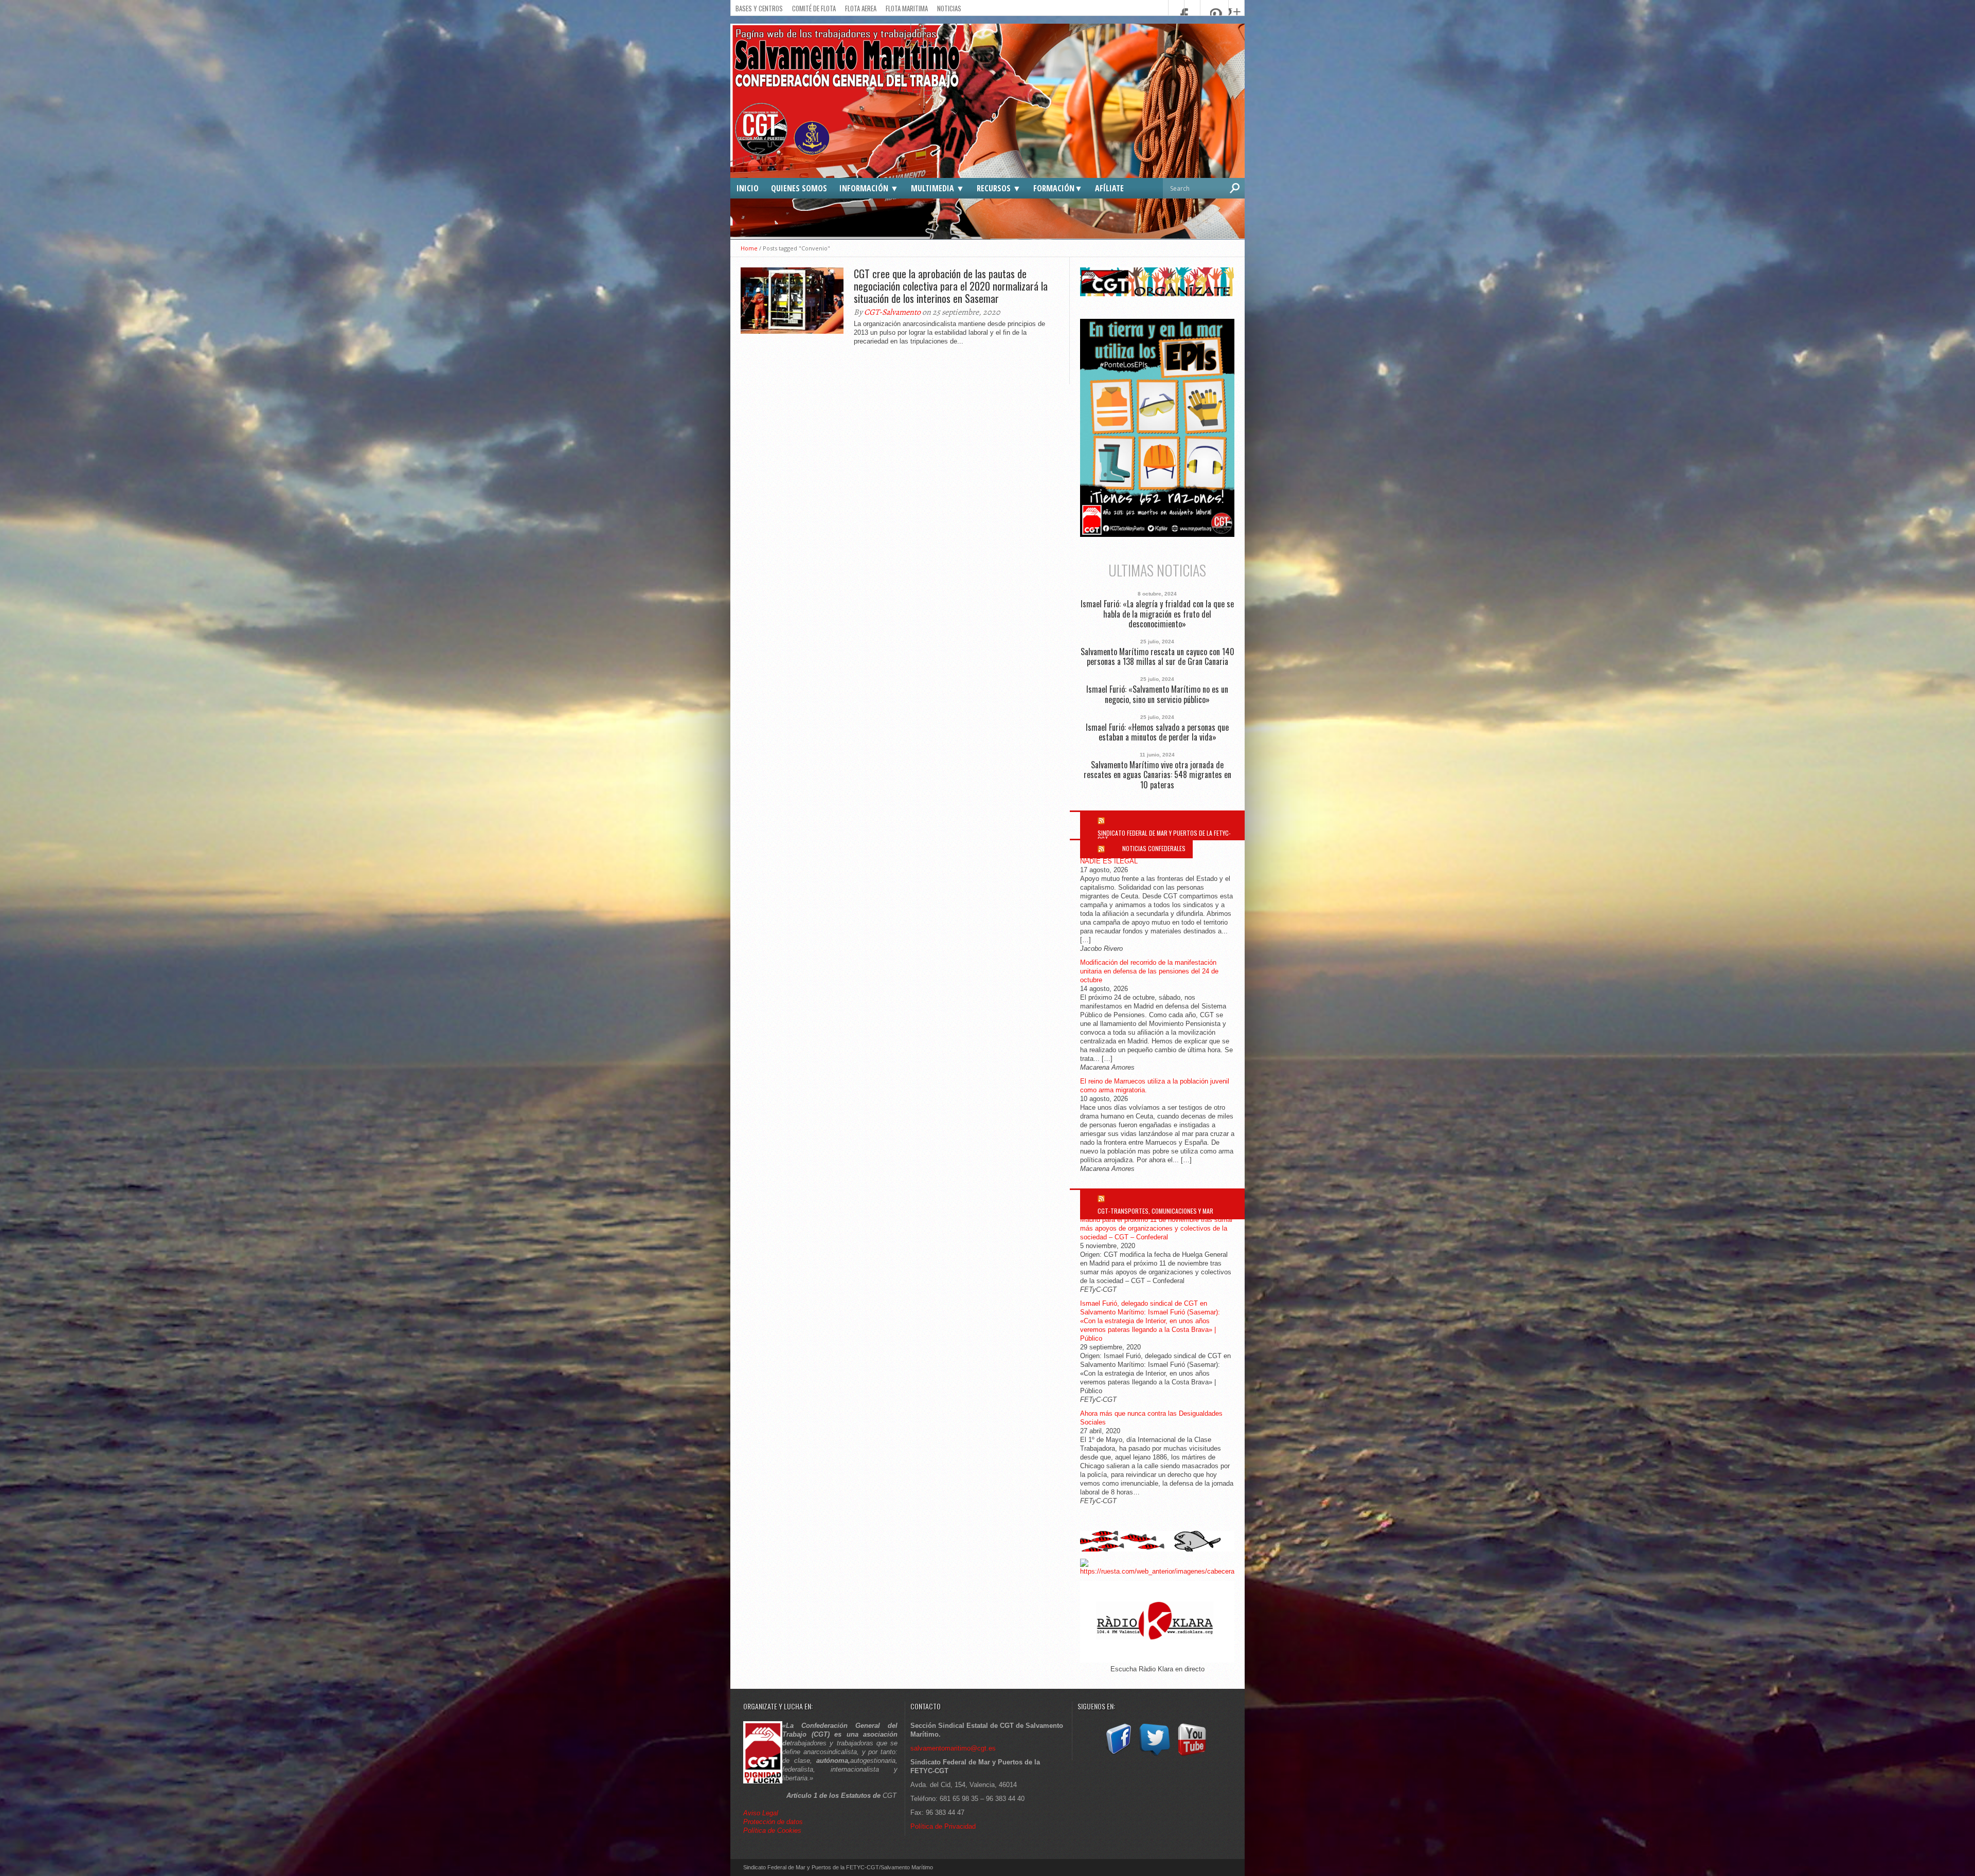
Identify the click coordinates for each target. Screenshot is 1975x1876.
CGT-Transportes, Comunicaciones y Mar (1155, 1211)
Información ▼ (869, 188)
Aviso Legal (762, 1813)
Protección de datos (773, 1822)
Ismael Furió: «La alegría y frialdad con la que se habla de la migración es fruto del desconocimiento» (1157, 614)
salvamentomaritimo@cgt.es (953, 1748)
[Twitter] (1155, 1756)
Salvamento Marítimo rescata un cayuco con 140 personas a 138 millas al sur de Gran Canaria (1157, 657)
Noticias (949, 8)
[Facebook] (1118, 1756)
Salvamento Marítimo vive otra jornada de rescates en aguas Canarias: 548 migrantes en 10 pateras (1157, 775)
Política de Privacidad (943, 1826)
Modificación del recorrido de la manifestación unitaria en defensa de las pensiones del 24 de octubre (1149, 971)
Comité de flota (814, 8)
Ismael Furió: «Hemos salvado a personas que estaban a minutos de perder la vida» (1157, 732)
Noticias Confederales (1154, 848)
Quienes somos (799, 188)
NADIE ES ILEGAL (1109, 861)
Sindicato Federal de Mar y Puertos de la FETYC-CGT (1164, 836)
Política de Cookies (772, 1830)
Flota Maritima (907, 8)
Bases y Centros (759, 8)
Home (749, 248)
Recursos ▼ (999, 188)
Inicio (748, 188)
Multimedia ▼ (938, 188)
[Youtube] (1192, 1756)
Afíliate (1109, 188)
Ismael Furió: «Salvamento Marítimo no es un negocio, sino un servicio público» (1157, 694)
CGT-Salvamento (892, 312)
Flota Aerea (861, 8)
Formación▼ (1058, 188)
